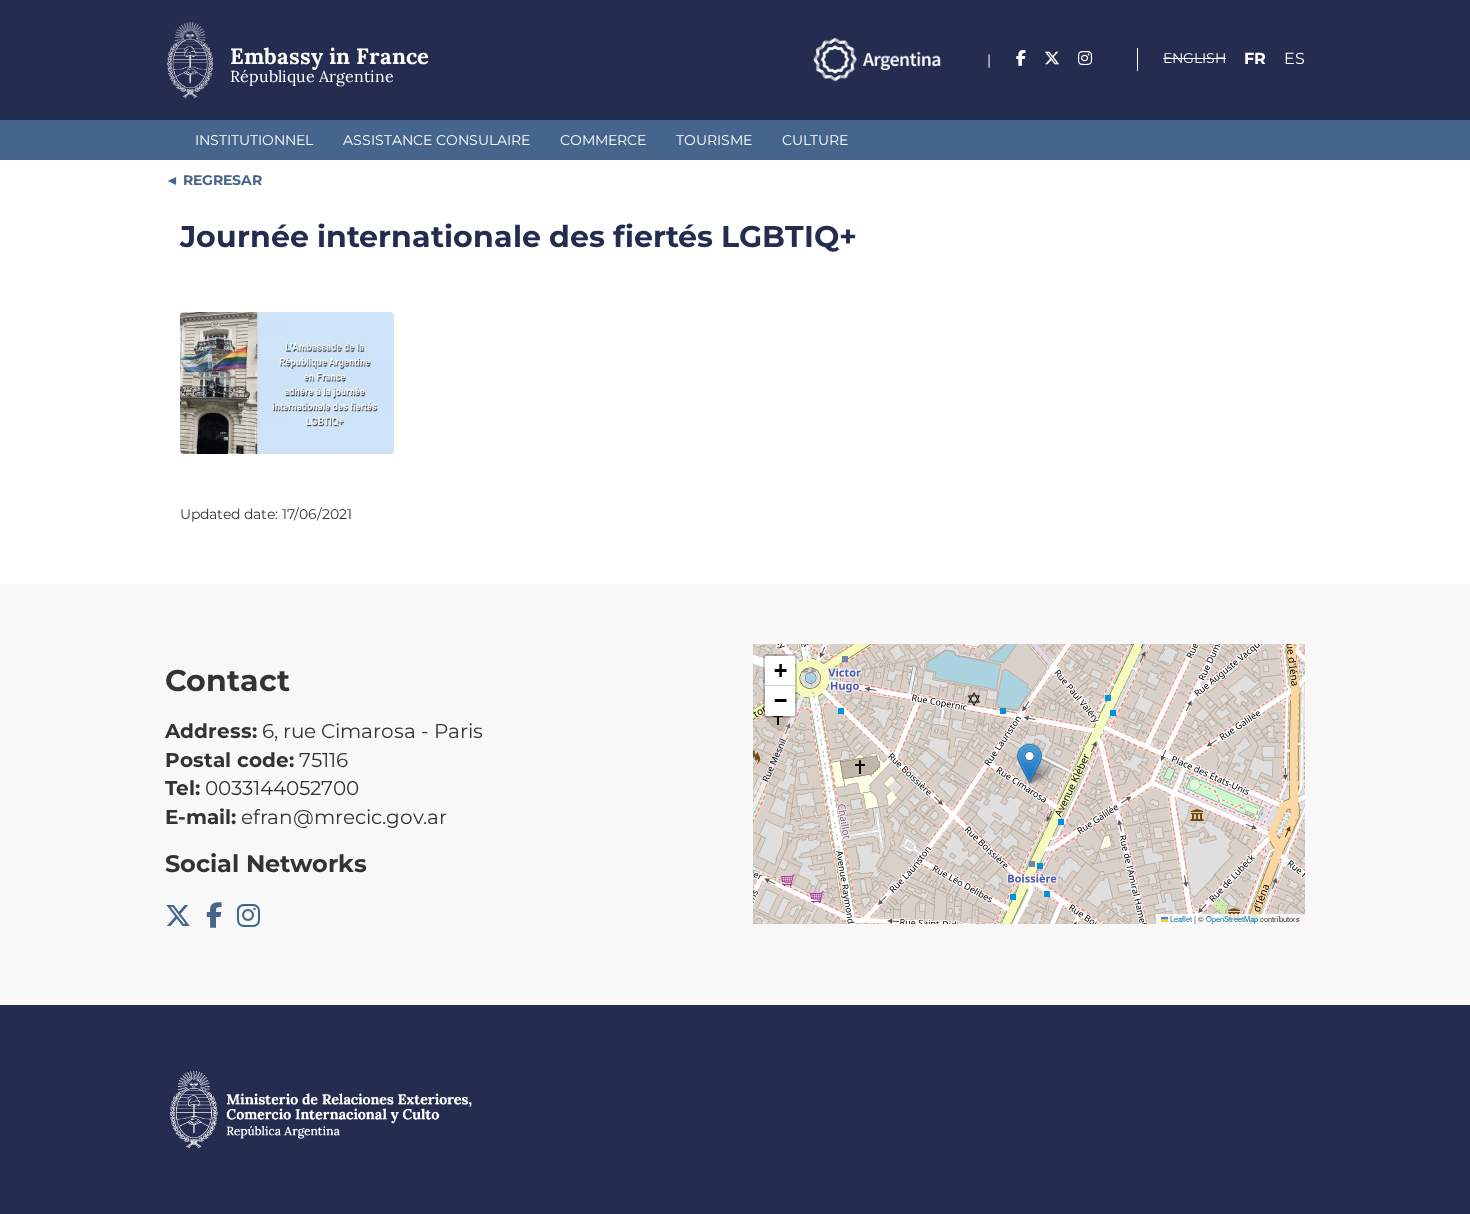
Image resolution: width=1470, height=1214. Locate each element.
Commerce (603, 140)
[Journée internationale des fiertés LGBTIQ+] (287, 383)
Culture (815, 140)
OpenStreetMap (1232, 918)
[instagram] (1085, 58)
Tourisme (714, 140)
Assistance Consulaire (436, 140)
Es (1294, 58)
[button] (1029, 763)
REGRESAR (220, 180)
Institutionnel (254, 140)
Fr (1255, 58)
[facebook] (1021, 58)
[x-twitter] (1052, 58)
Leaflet (1180, 918)
